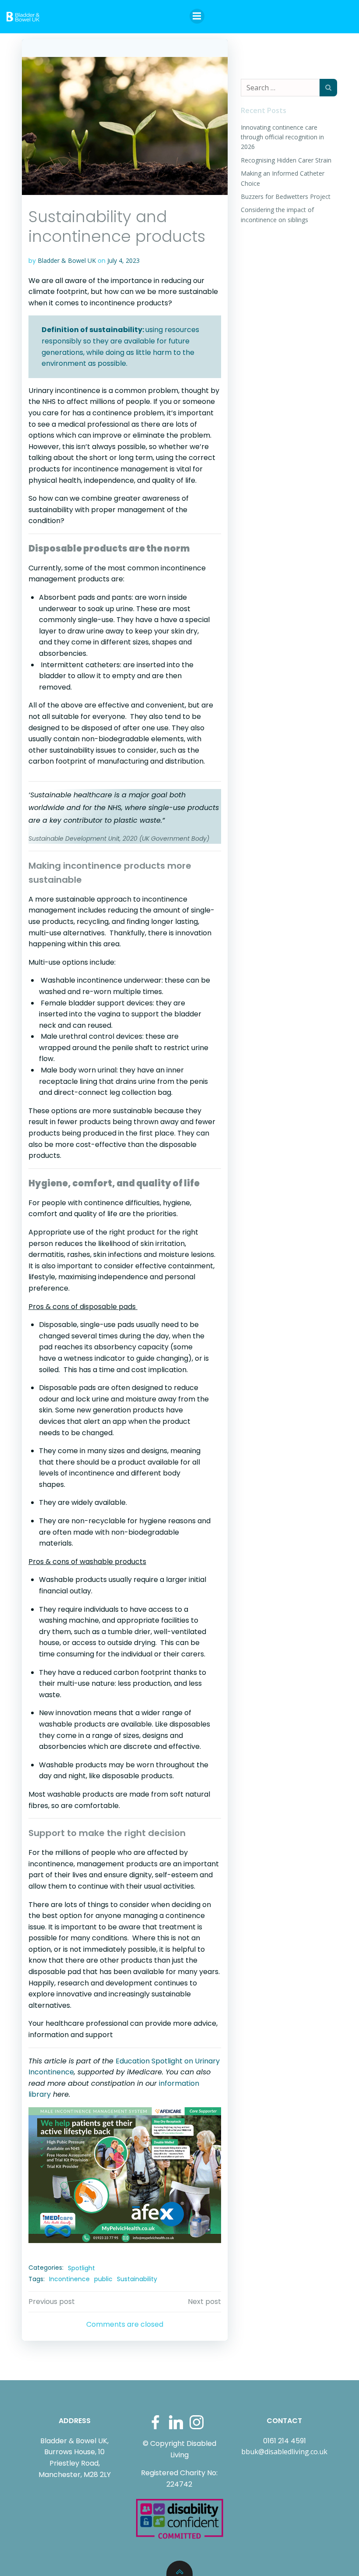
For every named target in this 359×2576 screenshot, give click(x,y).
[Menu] (197, 16)
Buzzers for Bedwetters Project (286, 196)
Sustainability (137, 2279)
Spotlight (81, 2268)
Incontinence (69, 2279)
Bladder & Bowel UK (67, 260)
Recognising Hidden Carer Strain (286, 160)
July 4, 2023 (123, 260)
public (103, 2279)
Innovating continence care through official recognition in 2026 (282, 137)
